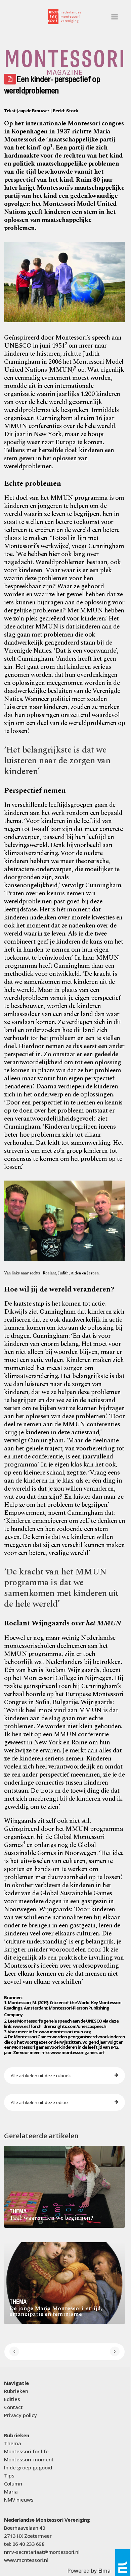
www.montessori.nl (26, 2560)
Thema (13, 2443)
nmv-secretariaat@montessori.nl (42, 2552)
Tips (9, 2475)
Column (13, 2483)
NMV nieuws (19, 2500)
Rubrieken (16, 2391)
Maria (11, 2492)
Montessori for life (26, 2451)
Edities (12, 2399)
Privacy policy (20, 2415)
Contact (13, 2407)
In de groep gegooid (28, 2467)
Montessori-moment (29, 2459)
